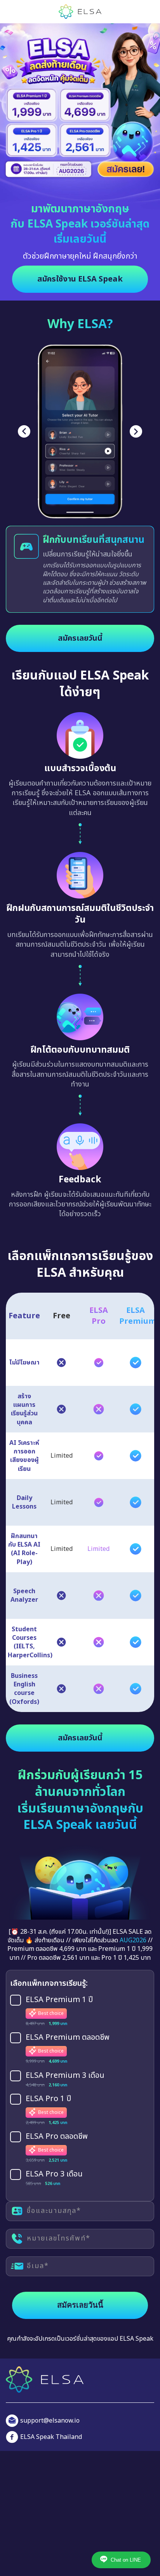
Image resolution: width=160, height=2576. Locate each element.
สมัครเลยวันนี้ (80, 695)
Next (136, 431)
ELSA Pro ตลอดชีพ (57, 2194)
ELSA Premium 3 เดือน (65, 2133)
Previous (24, 431)
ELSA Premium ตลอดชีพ (68, 2095)
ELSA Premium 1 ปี (59, 2057)
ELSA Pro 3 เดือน (54, 2232)
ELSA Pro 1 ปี (48, 2156)
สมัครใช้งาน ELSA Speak (80, 279)
